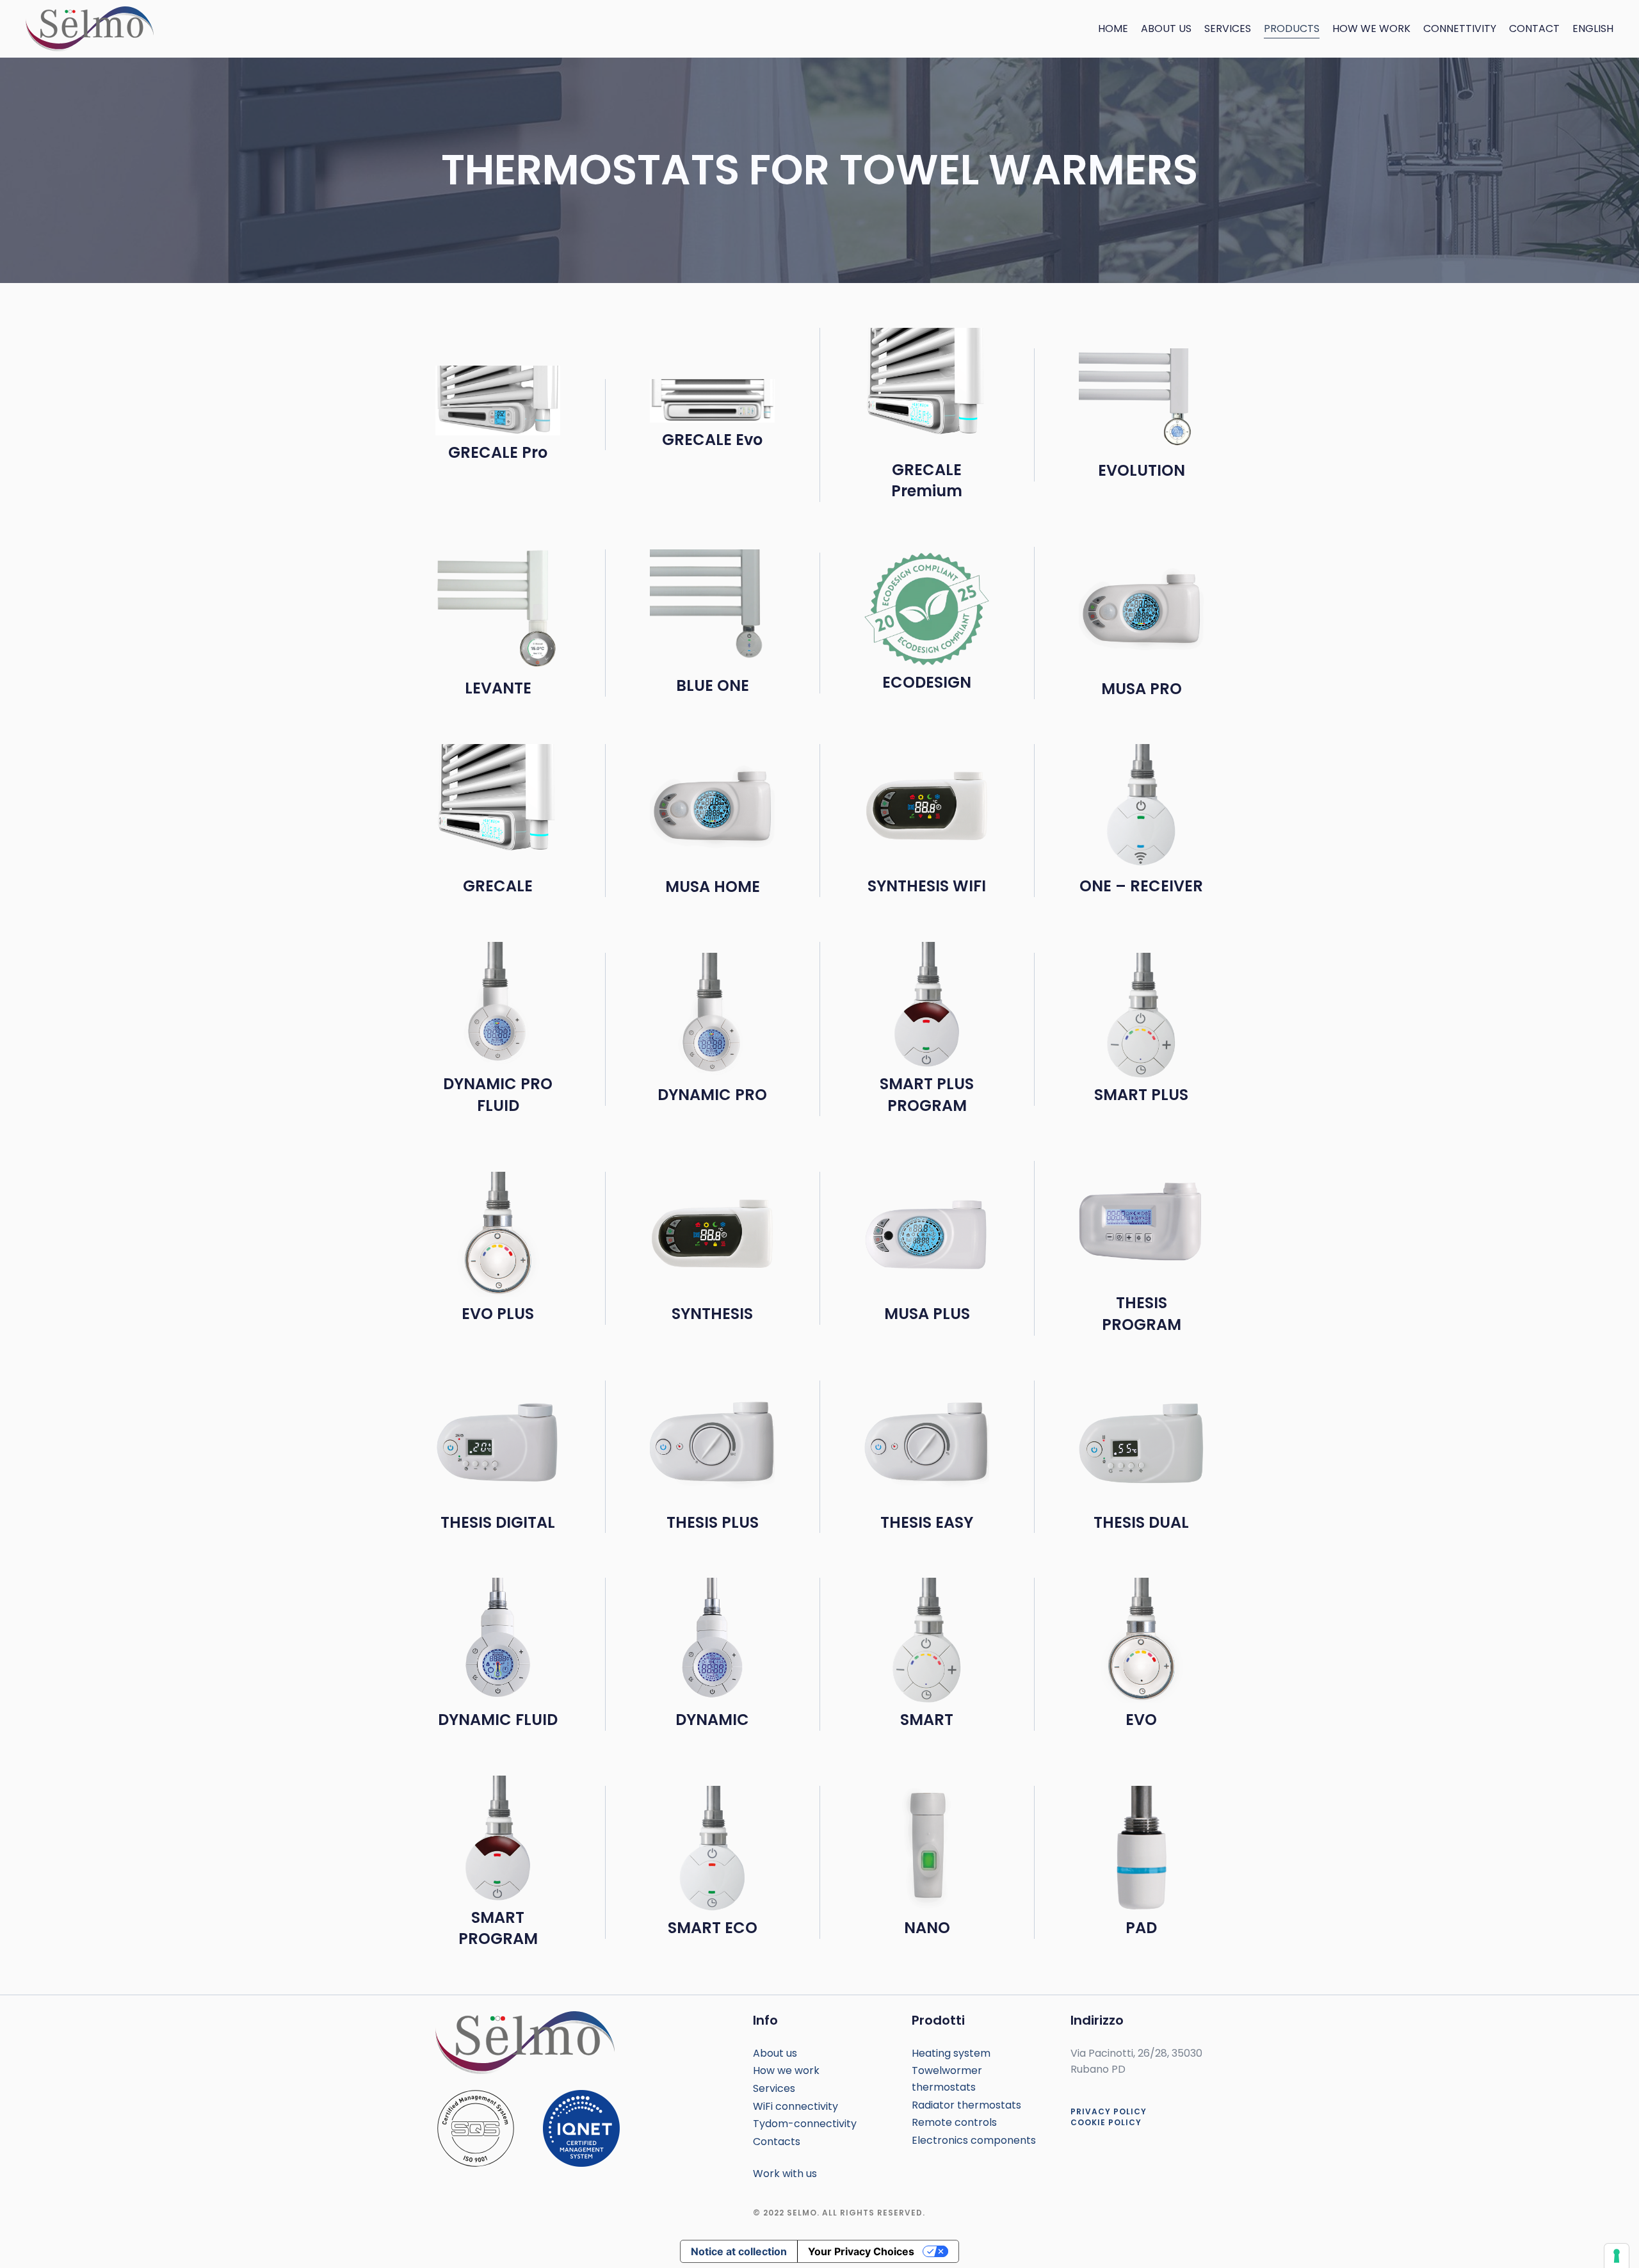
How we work (1371, 28)
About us (1166, 28)
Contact (1534, 28)
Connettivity (1460, 28)
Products (1292, 28)
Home (1113, 28)
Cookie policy (1106, 2122)
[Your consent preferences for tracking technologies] (1617, 2256)
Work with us (785, 2174)
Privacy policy (1109, 2111)
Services (1228, 28)
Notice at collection (739, 2251)
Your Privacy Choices (861, 2251)
